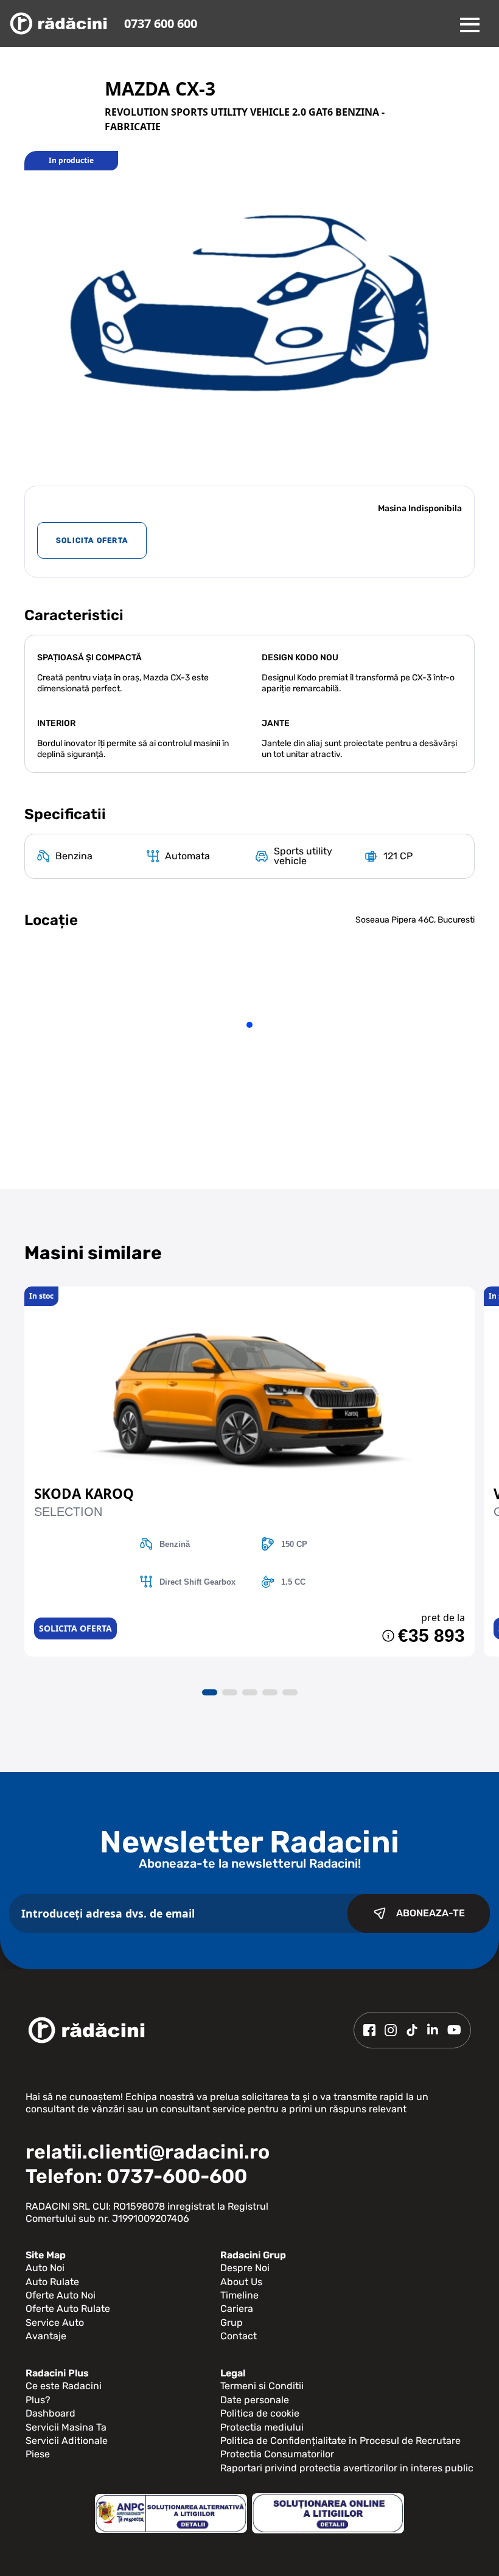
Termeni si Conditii (262, 2386)
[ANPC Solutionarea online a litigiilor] (328, 2513)
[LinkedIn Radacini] (433, 2030)
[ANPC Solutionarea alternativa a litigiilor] (171, 2514)
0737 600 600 (161, 23)
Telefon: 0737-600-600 (136, 2176)
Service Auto (55, 2323)
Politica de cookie (260, 2413)
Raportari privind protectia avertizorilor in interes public (347, 2468)
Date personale (255, 2400)
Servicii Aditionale (67, 2441)
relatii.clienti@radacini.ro (148, 2152)
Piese (38, 2454)
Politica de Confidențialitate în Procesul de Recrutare (340, 2441)
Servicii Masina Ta (66, 2427)
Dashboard (51, 2413)
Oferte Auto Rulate (68, 2309)
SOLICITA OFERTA (92, 540)
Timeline (239, 2295)
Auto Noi (45, 2268)
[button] (210, 1692)
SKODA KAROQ (84, 1494)
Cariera (237, 2309)
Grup (232, 2323)
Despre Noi (245, 2268)
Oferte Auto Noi (61, 2295)
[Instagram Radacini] (391, 2030)
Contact (239, 2336)
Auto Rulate (52, 2282)
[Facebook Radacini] (369, 2030)
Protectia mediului (262, 2427)
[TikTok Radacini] (412, 2030)
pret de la (443, 1618)
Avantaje (46, 2336)
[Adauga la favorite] (249, 1293)
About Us (241, 2282)
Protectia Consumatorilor (277, 2454)
